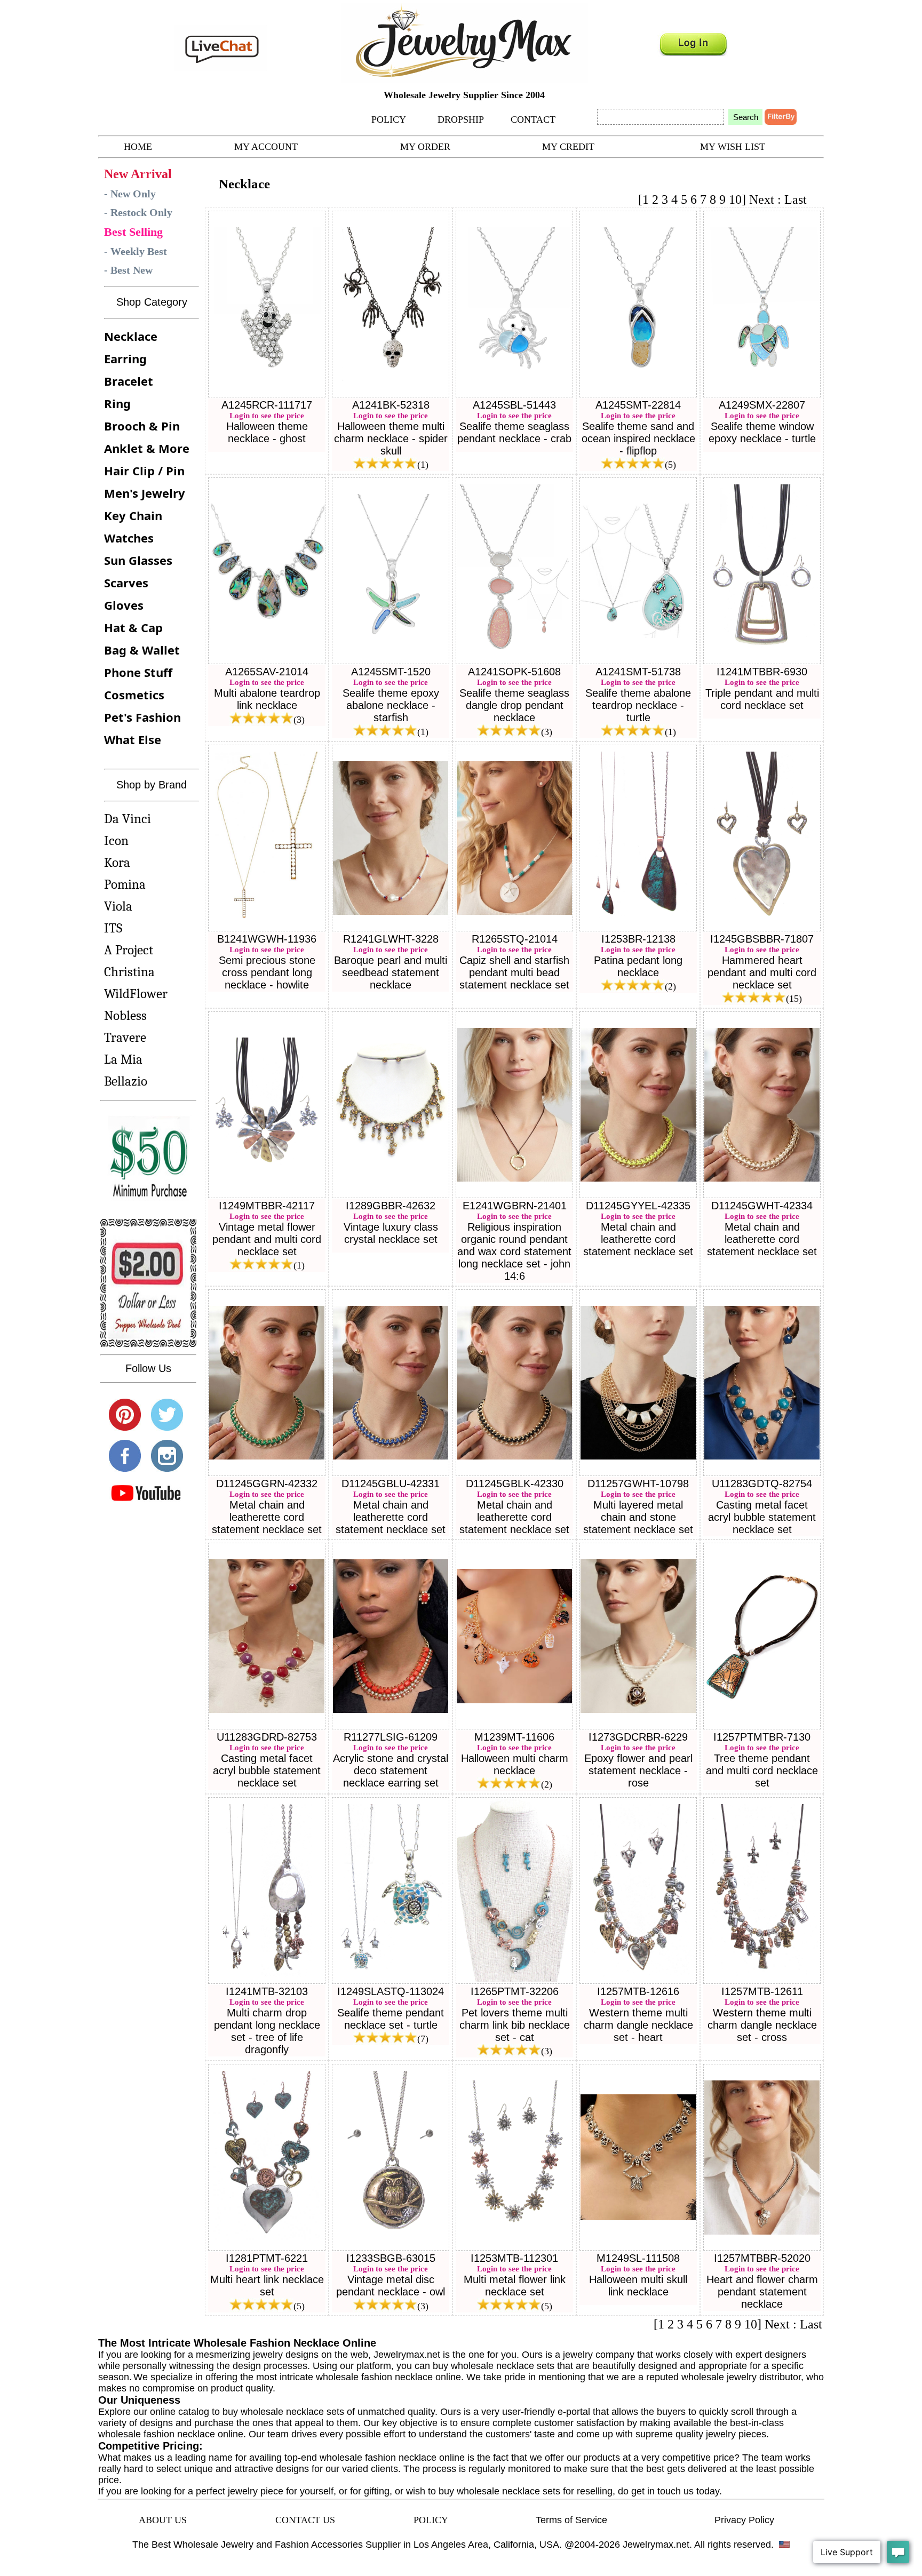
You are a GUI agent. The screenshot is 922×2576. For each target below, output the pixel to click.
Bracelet (129, 381)
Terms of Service (571, 2520)
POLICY (389, 119)
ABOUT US (163, 2520)
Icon (116, 840)
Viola (118, 906)
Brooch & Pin (142, 426)
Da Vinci (128, 819)
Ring (117, 403)
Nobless (125, 1015)
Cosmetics (134, 695)
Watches (129, 538)
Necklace (131, 336)
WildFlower (136, 994)
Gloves (124, 605)
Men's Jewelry (145, 493)
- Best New (128, 270)
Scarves (126, 583)
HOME (138, 147)
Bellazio (126, 1081)
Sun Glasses (138, 560)
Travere (125, 1037)
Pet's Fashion (142, 717)
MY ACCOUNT (266, 147)
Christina (129, 972)
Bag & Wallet (142, 650)
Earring (125, 358)
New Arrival (138, 174)
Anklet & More (147, 448)
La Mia (123, 1059)
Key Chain (133, 515)
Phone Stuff (138, 672)
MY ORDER (425, 147)
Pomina (125, 884)
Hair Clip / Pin (144, 470)
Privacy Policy (744, 2520)
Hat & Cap (133, 627)
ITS (113, 928)
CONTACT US (305, 2520)
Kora (117, 862)
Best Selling (133, 232)
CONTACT (533, 119)
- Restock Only (138, 212)
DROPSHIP (461, 119)
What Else (133, 739)
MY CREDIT (568, 147)
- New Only (130, 194)
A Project (129, 950)
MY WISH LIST (733, 147)
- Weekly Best (136, 251)
